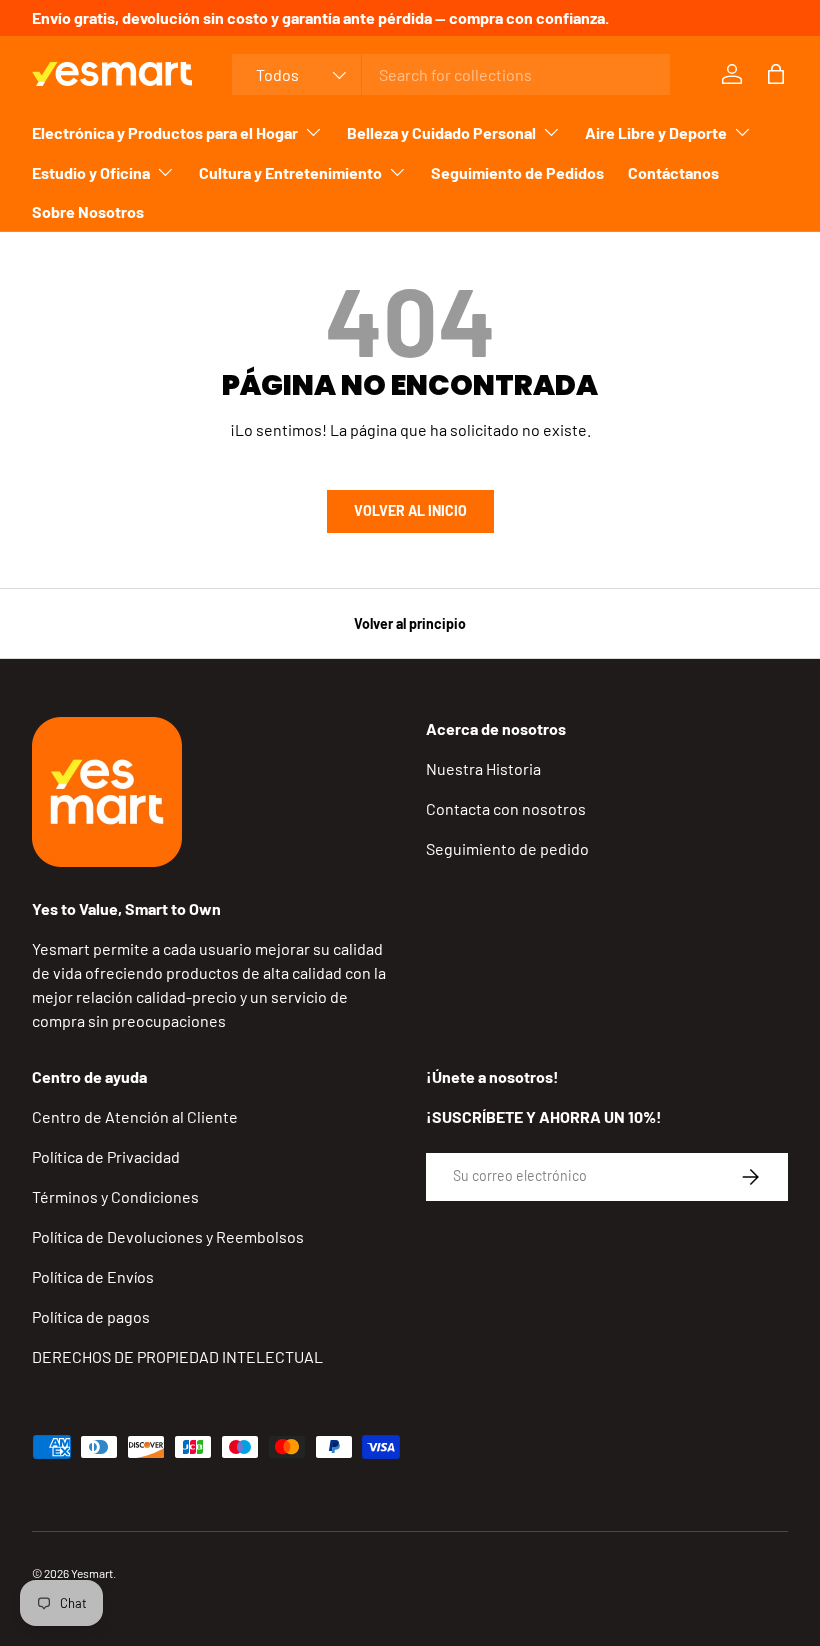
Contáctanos (673, 172)
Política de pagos (91, 1316)
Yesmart (92, 1573)
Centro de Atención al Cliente (135, 1116)
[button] (776, 74)
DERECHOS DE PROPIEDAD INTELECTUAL (177, 1356)
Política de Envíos (93, 1276)
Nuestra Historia (483, 768)
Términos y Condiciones (115, 1196)
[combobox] (451, 74)
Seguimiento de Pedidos (517, 172)
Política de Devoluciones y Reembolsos (168, 1236)
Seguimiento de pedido (507, 848)
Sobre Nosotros (88, 211)
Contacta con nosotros (506, 808)
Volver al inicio (410, 510)
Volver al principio (410, 623)
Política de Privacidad (106, 1156)
